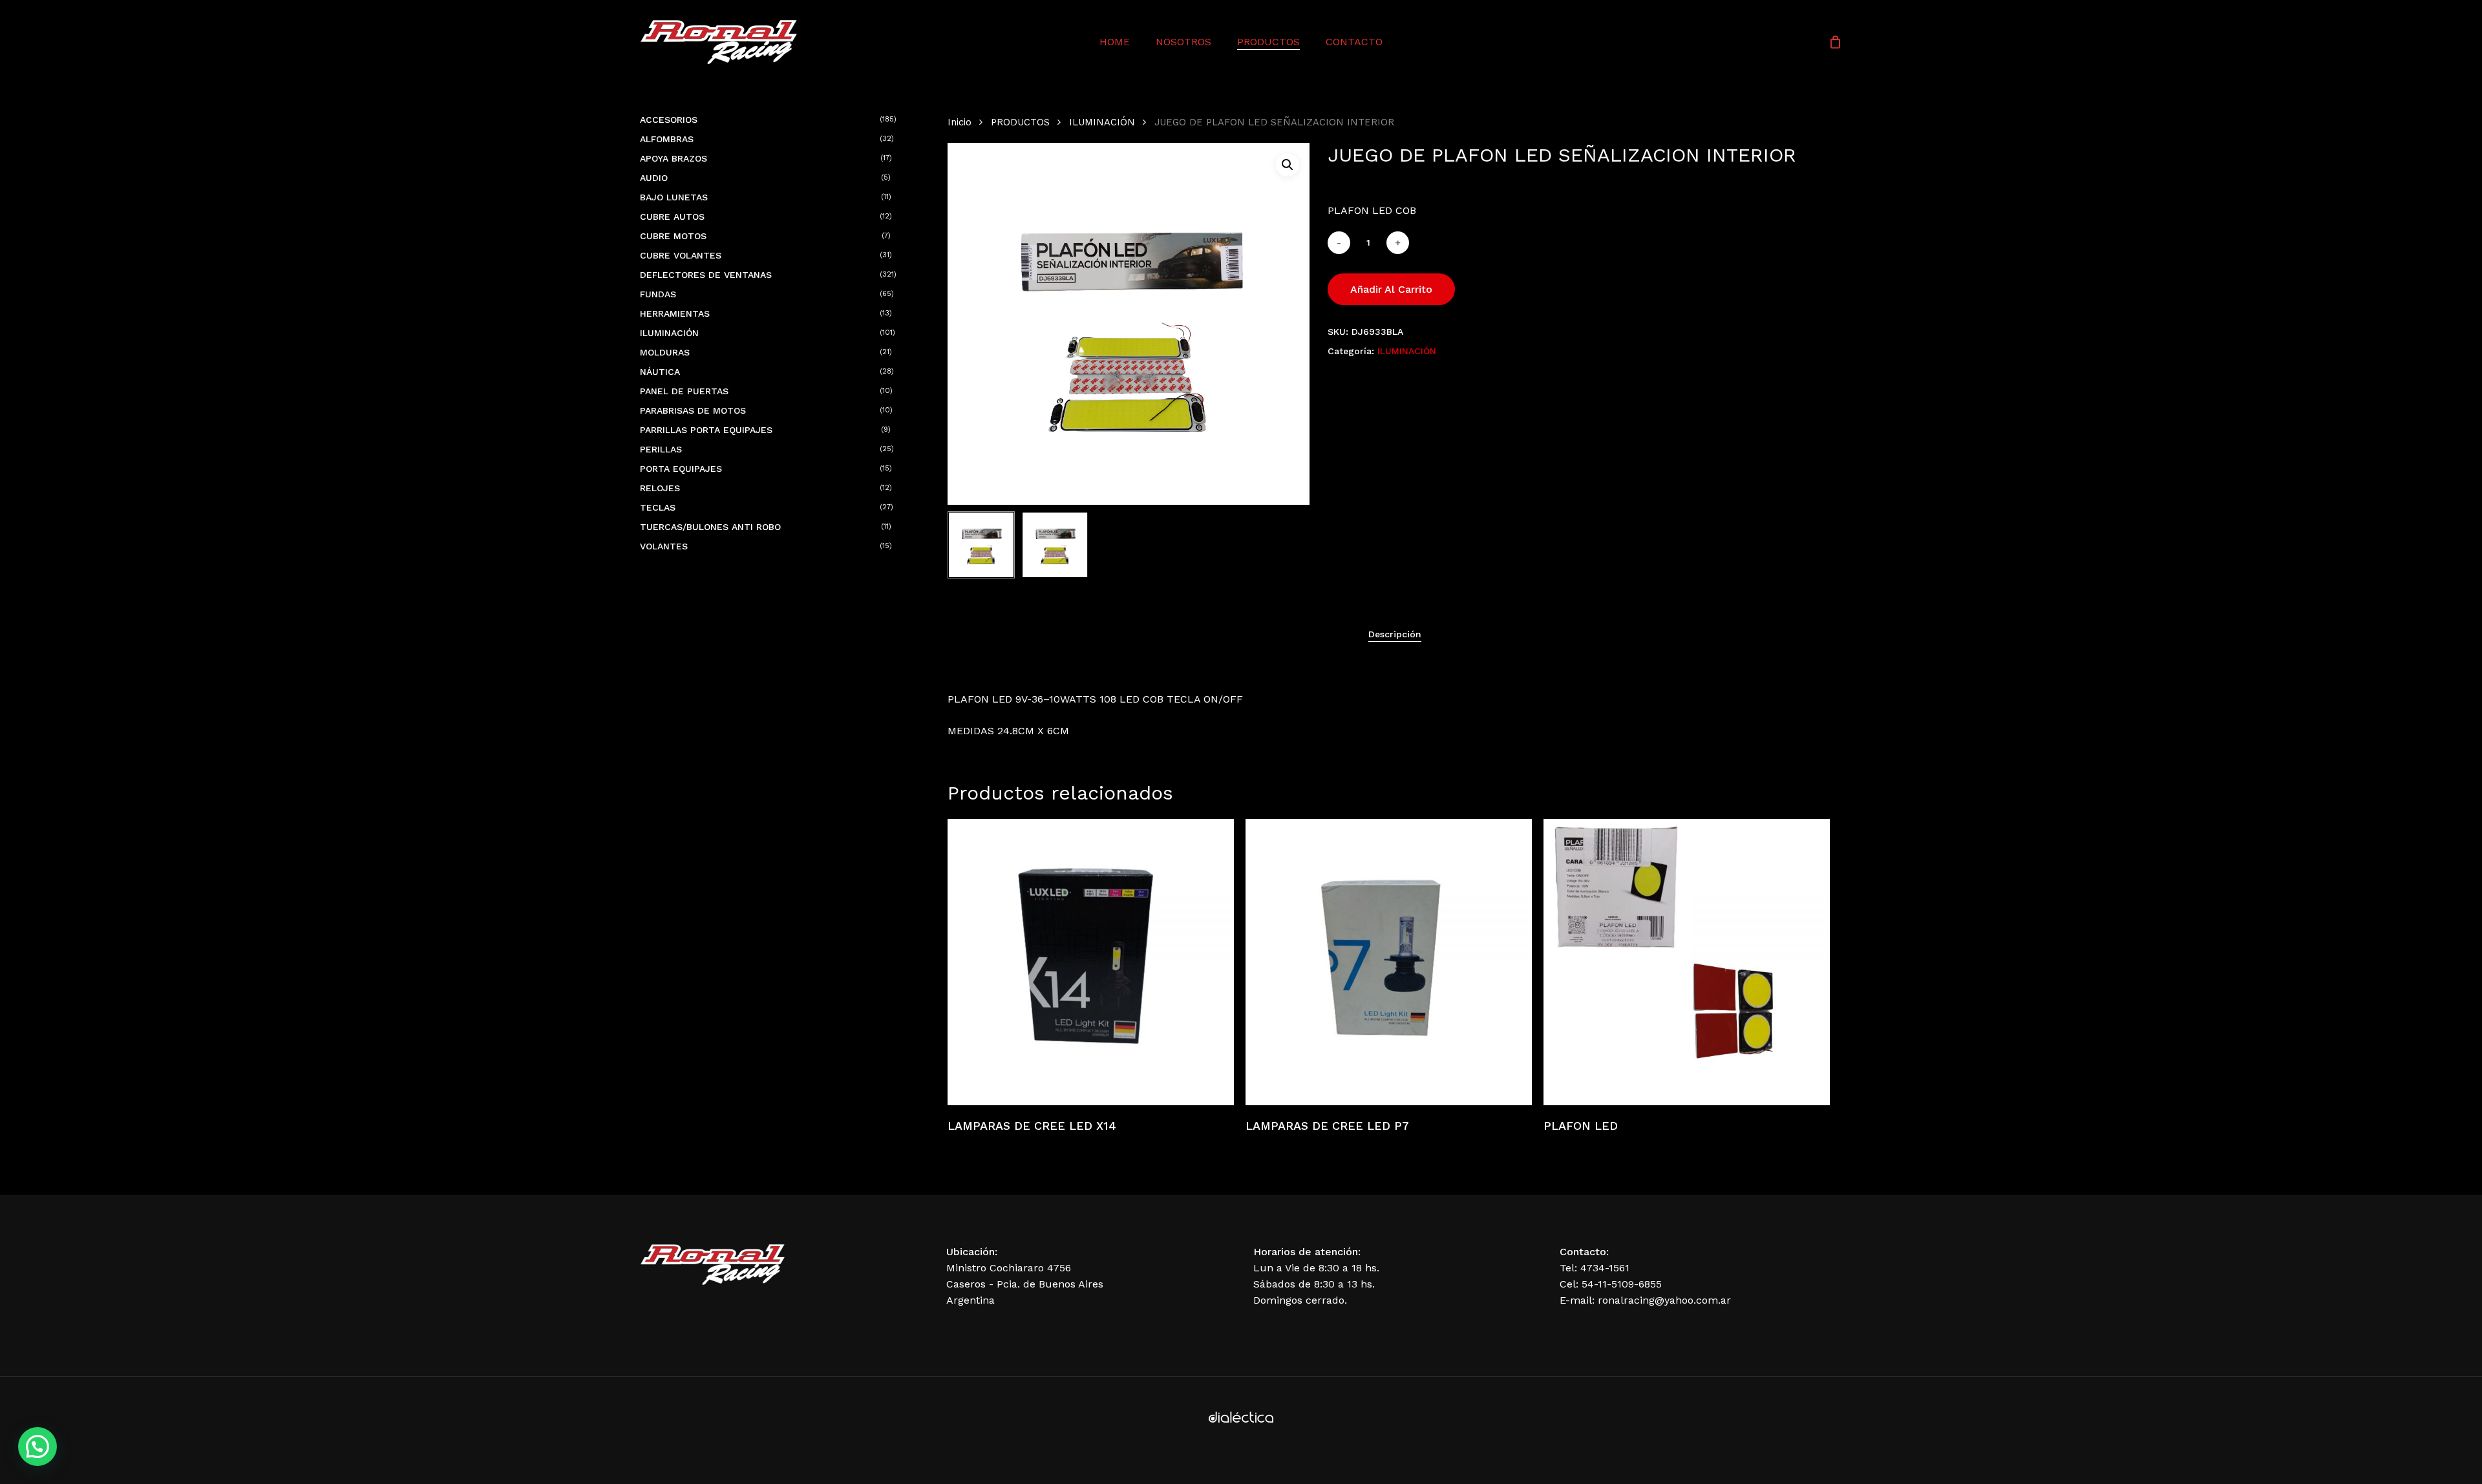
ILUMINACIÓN (1102, 122)
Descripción (1395, 634)
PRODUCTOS (1020, 122)
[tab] (1395, 634)
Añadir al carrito (1391, 289)
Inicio (960, 122)
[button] (1288, 165)
